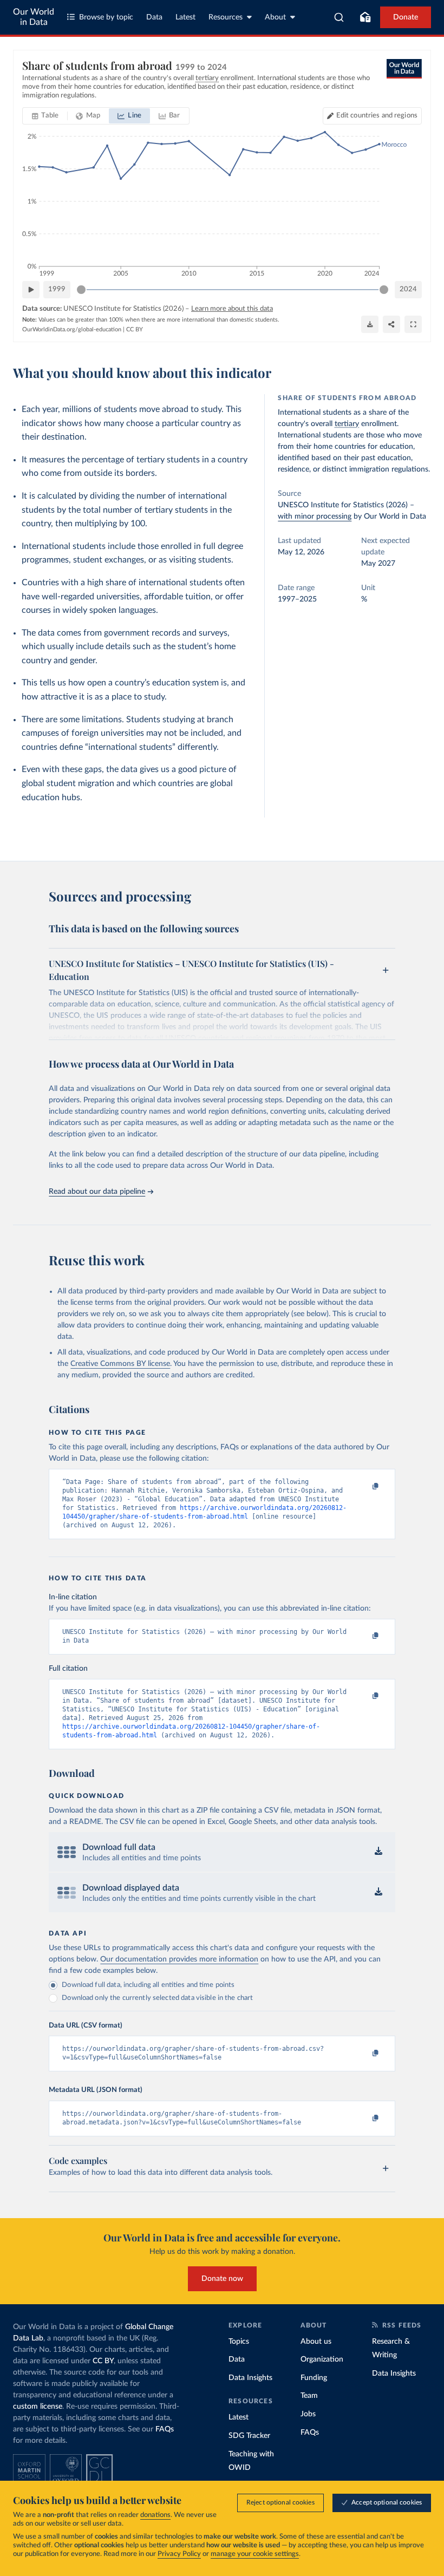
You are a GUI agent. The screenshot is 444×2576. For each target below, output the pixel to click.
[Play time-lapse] (31, 290)
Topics (239, 2342)
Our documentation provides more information (179, 1959)
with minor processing (315, 516)
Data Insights (250, 2378)
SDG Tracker (249, 2436)
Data (154, 17)
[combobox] (339, 17)
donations (155, 2515)
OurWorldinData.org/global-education (72, 329)
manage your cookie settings (255, 2554)
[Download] (370, 324)
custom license (38, 2407)
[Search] (339, 17)
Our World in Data (34, 17)
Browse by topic (106, 17)
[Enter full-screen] (413, 324)
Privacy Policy (179, 2554)
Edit (377, 116)
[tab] (45, 116)
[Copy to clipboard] (364, 1487)
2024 (408, 289)
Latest (185, 17)
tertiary (347, 424)
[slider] (81, 290)
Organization (322, 2359)
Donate (406, 17)
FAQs (165, 2429)
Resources (226, 17)
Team (309, 2396)
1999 (57, 289)
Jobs (308, 2414)
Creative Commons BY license (120, 1364)
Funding (314, 2378)
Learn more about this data (232, 309)
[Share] (391, 324)
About (275, 17)
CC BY (135, 329)
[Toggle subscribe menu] (365, 17)
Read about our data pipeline (97, 1192)
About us (316, 2342)
